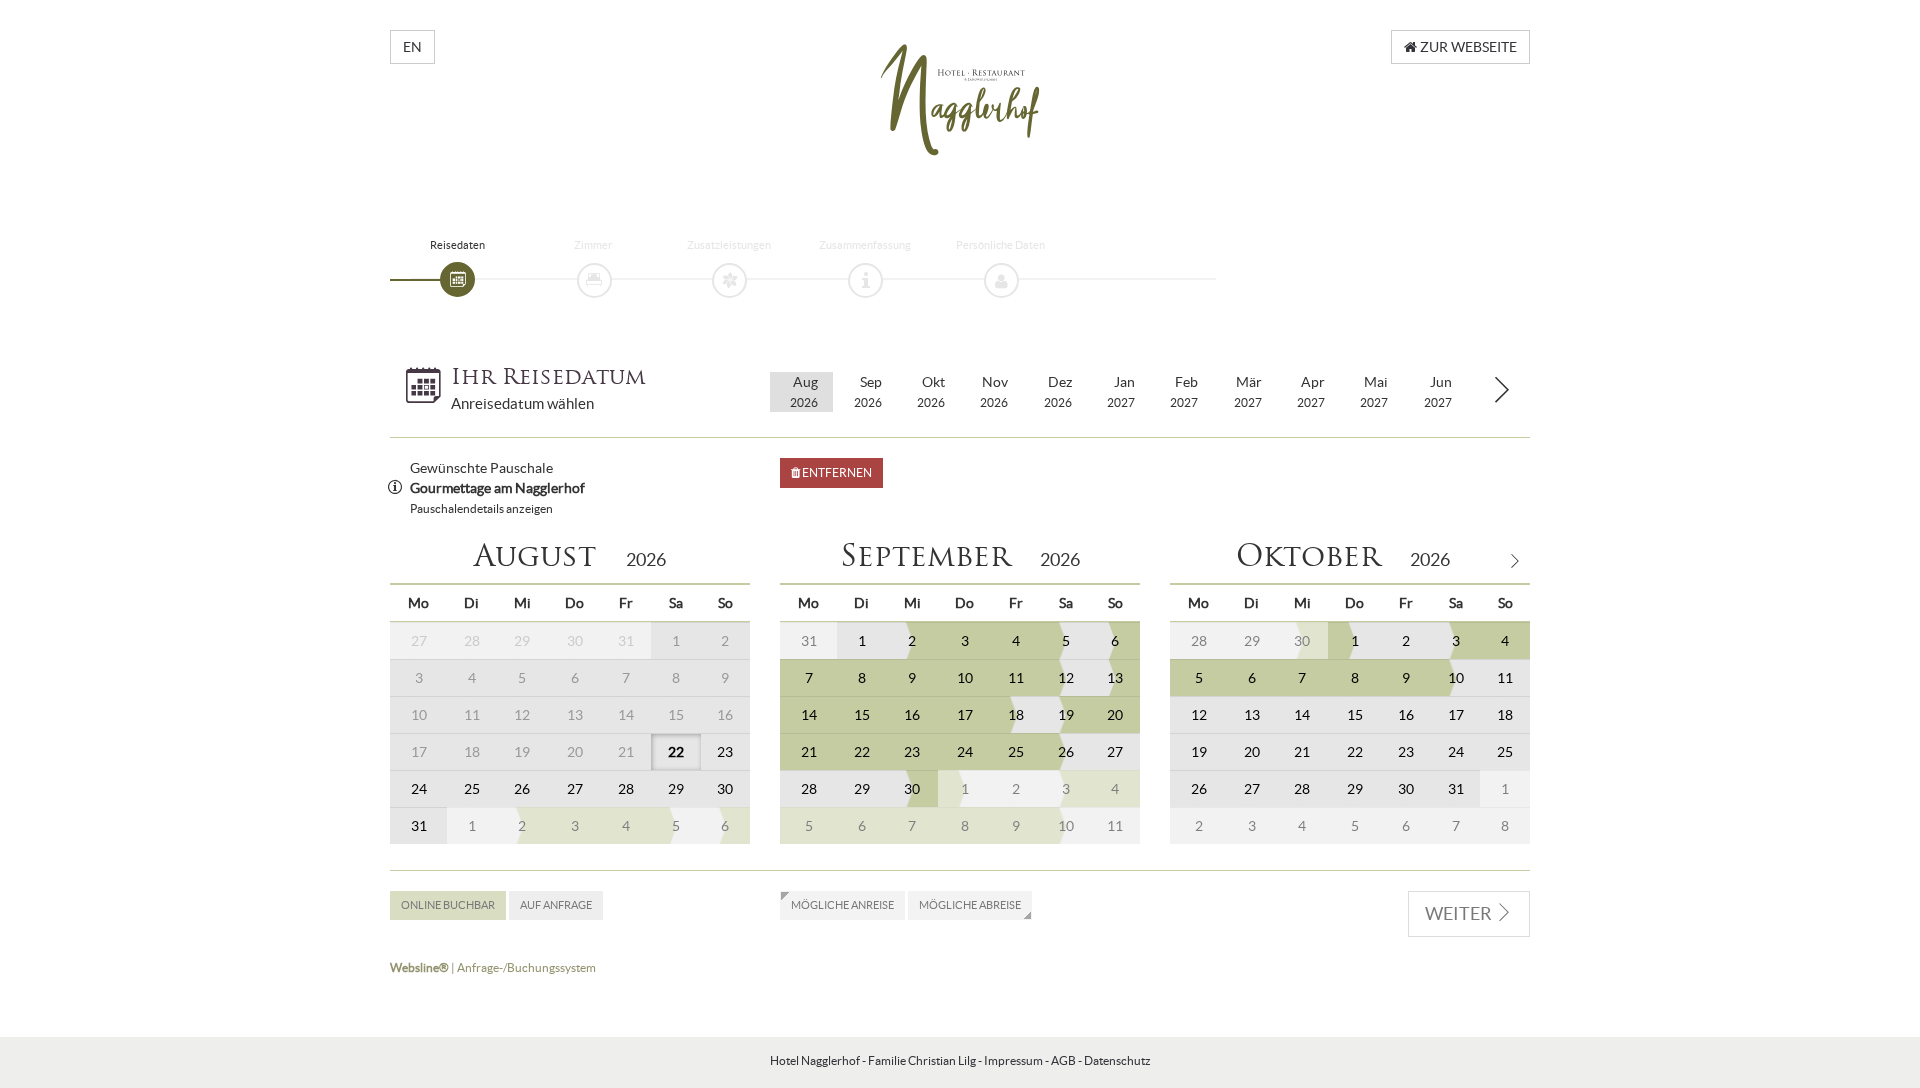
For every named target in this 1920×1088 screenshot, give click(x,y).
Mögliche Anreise (842, 905)
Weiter (1460, 913)
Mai (1374, 391)
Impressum (1013, 1060)
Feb (1184, 391)
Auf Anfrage (556, 905)
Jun (1438, 391)
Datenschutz (1117, 1060)
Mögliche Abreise (970, 905)
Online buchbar (448, 905)
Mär (1248, 391)
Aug (804, 391)
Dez (1058, 391)
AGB (1063, 1060)
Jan (1121, 391)
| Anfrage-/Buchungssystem (493, 967)
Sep (868, 391)
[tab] (457, 279)
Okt (931, 391)
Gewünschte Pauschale (481, 468)
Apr (1311, 391)
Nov (994, 391)
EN (412, 47)
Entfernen (836, 472)
